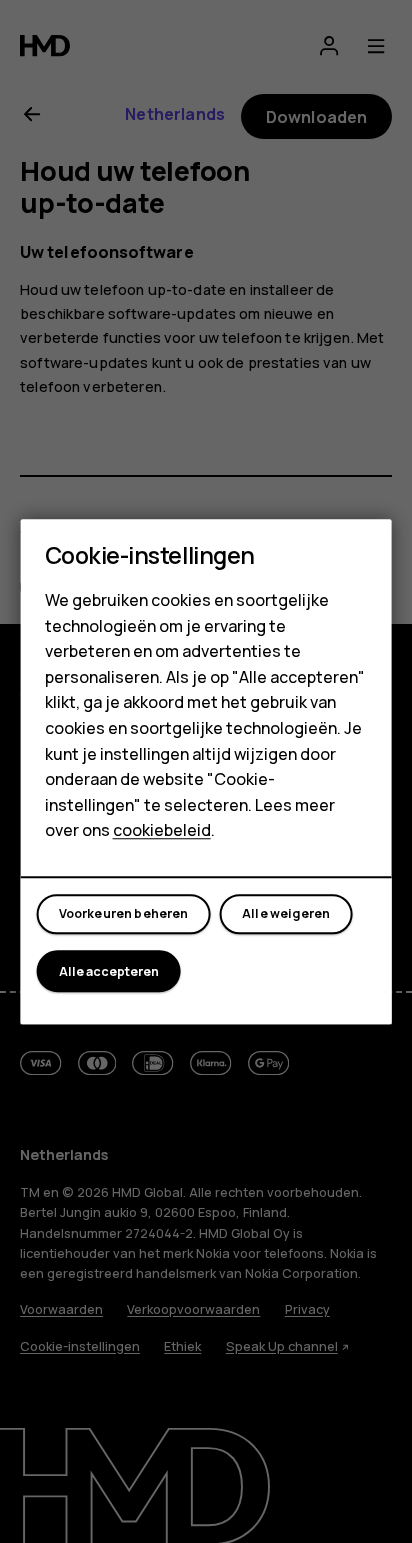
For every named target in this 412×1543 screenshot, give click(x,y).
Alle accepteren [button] (109, 971)
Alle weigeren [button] (286, 914)
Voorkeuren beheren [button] (124, 914)
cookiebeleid (162, 831)
